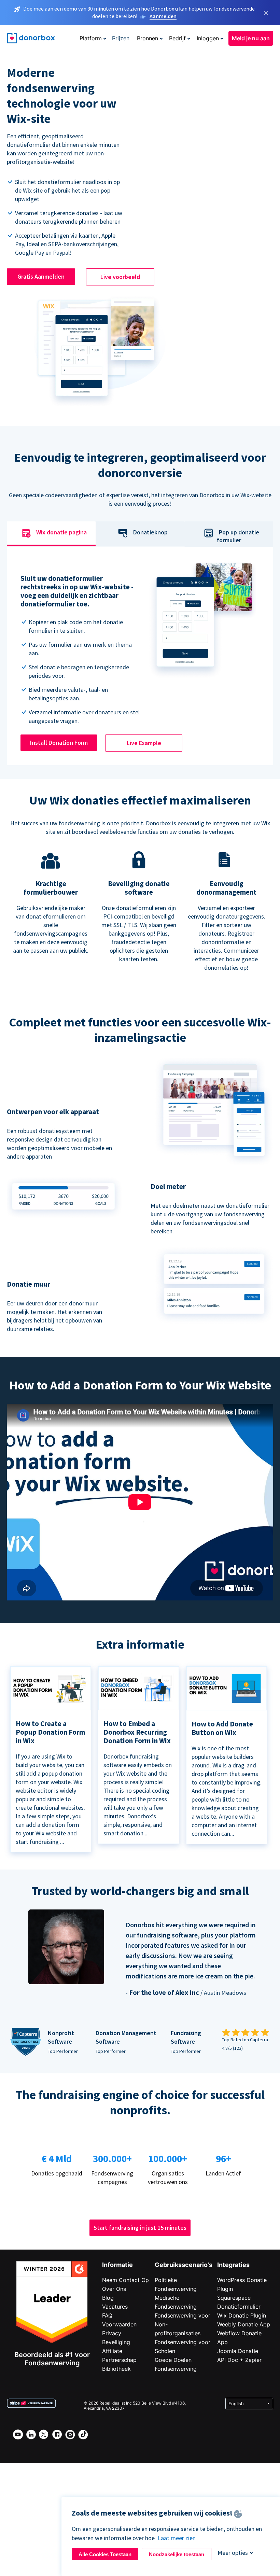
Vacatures (115, 2307)
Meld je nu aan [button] (251, 38)
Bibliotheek (116, 2369)
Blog (108, 2298)
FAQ (107, 2315)
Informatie (117, 2265)
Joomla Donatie (238, 2351)
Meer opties (233, 2553)
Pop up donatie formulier (238, 536)
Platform (91, 38)
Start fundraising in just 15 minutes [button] (140, 2228)
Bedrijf (177, 38)
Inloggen (208, 38)
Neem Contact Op (125, 2280)
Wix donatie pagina (61, 533)
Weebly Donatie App (244, 2324)
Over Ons (114, 2289)
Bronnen (148, 38)
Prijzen (121, 38)
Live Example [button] (144, 743)
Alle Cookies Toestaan (105, 2554)
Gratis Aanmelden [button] (41, 276)
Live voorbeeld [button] (120, 277)
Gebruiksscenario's (184, 2265)
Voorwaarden (119, 2324)
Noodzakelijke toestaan (177, 2554)
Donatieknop (150, 533)
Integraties (233, 2265)
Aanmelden (163, 16)
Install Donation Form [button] (59, 743)
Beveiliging (116, 2342)
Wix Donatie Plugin (242, 2315)
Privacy (112, 2333)
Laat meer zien (177, 2538)
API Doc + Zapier (239, 2360)
